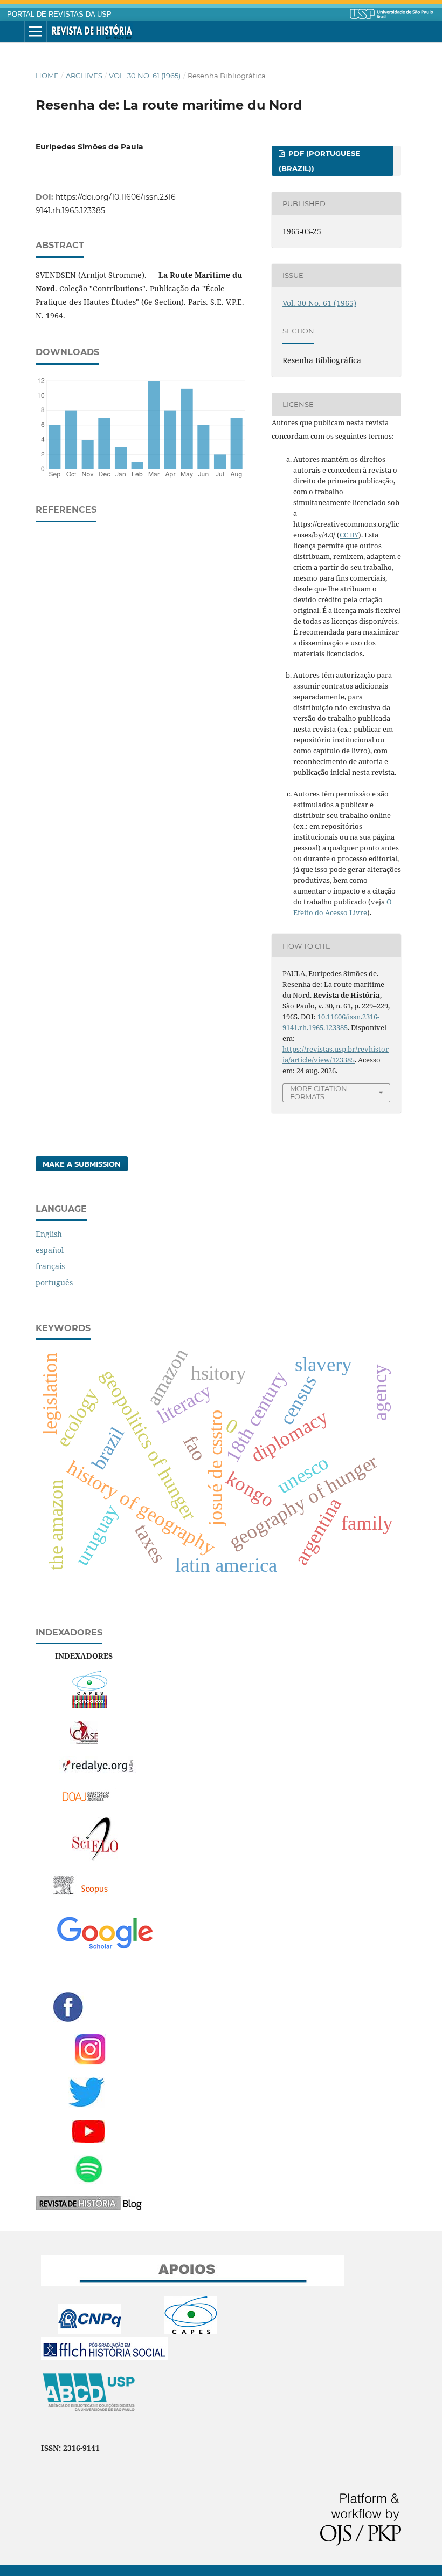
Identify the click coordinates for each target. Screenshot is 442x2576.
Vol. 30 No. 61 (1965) (145, 76)
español (50, 1250)
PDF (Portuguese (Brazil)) (319, 161)
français (50, 1266)
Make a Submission (82, 1164)
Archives (84, 76)
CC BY (349, 535)
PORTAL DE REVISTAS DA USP (59, 15)
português (54, 1282)
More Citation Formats (319, 1092)
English (49, 1234)
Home (47, 76)
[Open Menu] (36, 32)
